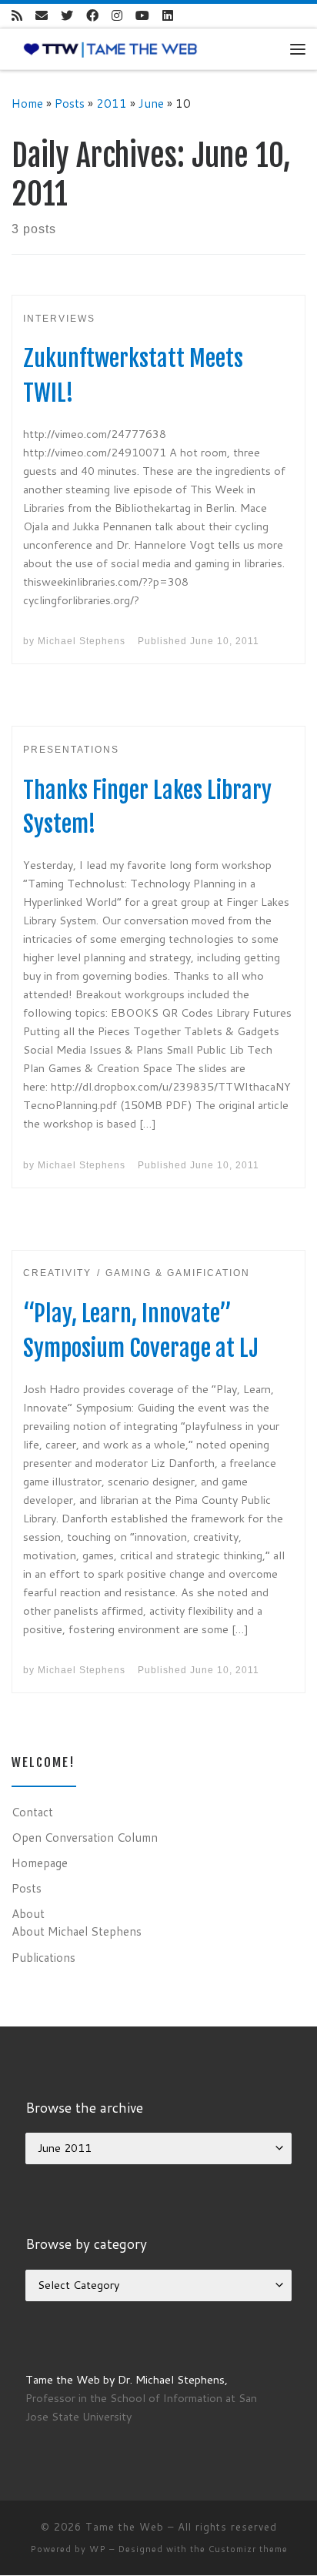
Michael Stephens (82, 641)
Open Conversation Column (85, 1837)
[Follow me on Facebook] (92, 16)
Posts (70, 103)
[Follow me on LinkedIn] (168, 16)
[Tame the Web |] (110, 48)
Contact (32, 1812)
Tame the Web (125, 2527)
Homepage (40, 1863)
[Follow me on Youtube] (142, 16)
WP (98, 2549)
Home (27, 103)
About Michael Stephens (77, 1931)
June (151, 103)
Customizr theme (248, 2549)
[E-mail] (42, 16)
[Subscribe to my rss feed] (17, 16)
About (28, 1913)
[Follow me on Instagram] (117, 16)
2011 (112, 103)
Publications (43, 1957)
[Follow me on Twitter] (67, 16)
